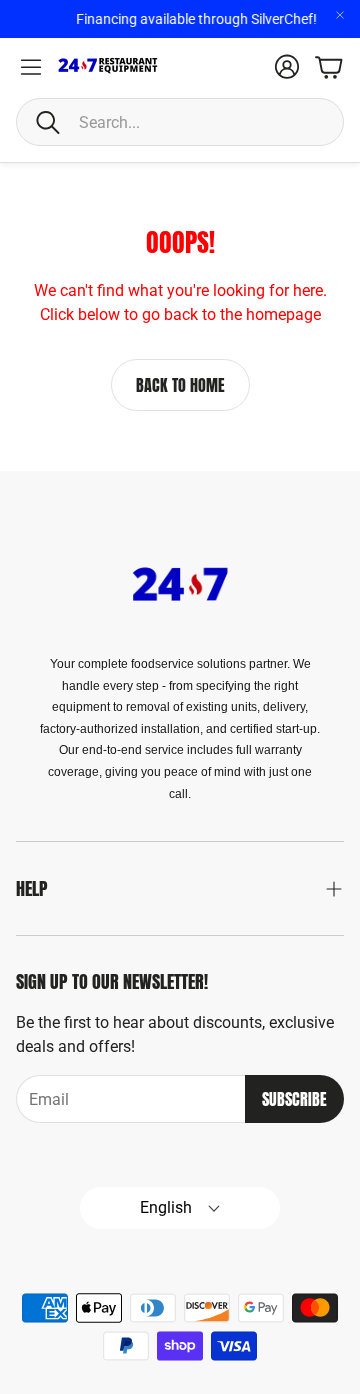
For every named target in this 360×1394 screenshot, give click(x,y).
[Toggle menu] (31, 67)
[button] (180, 122)
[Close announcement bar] (340, 15)
